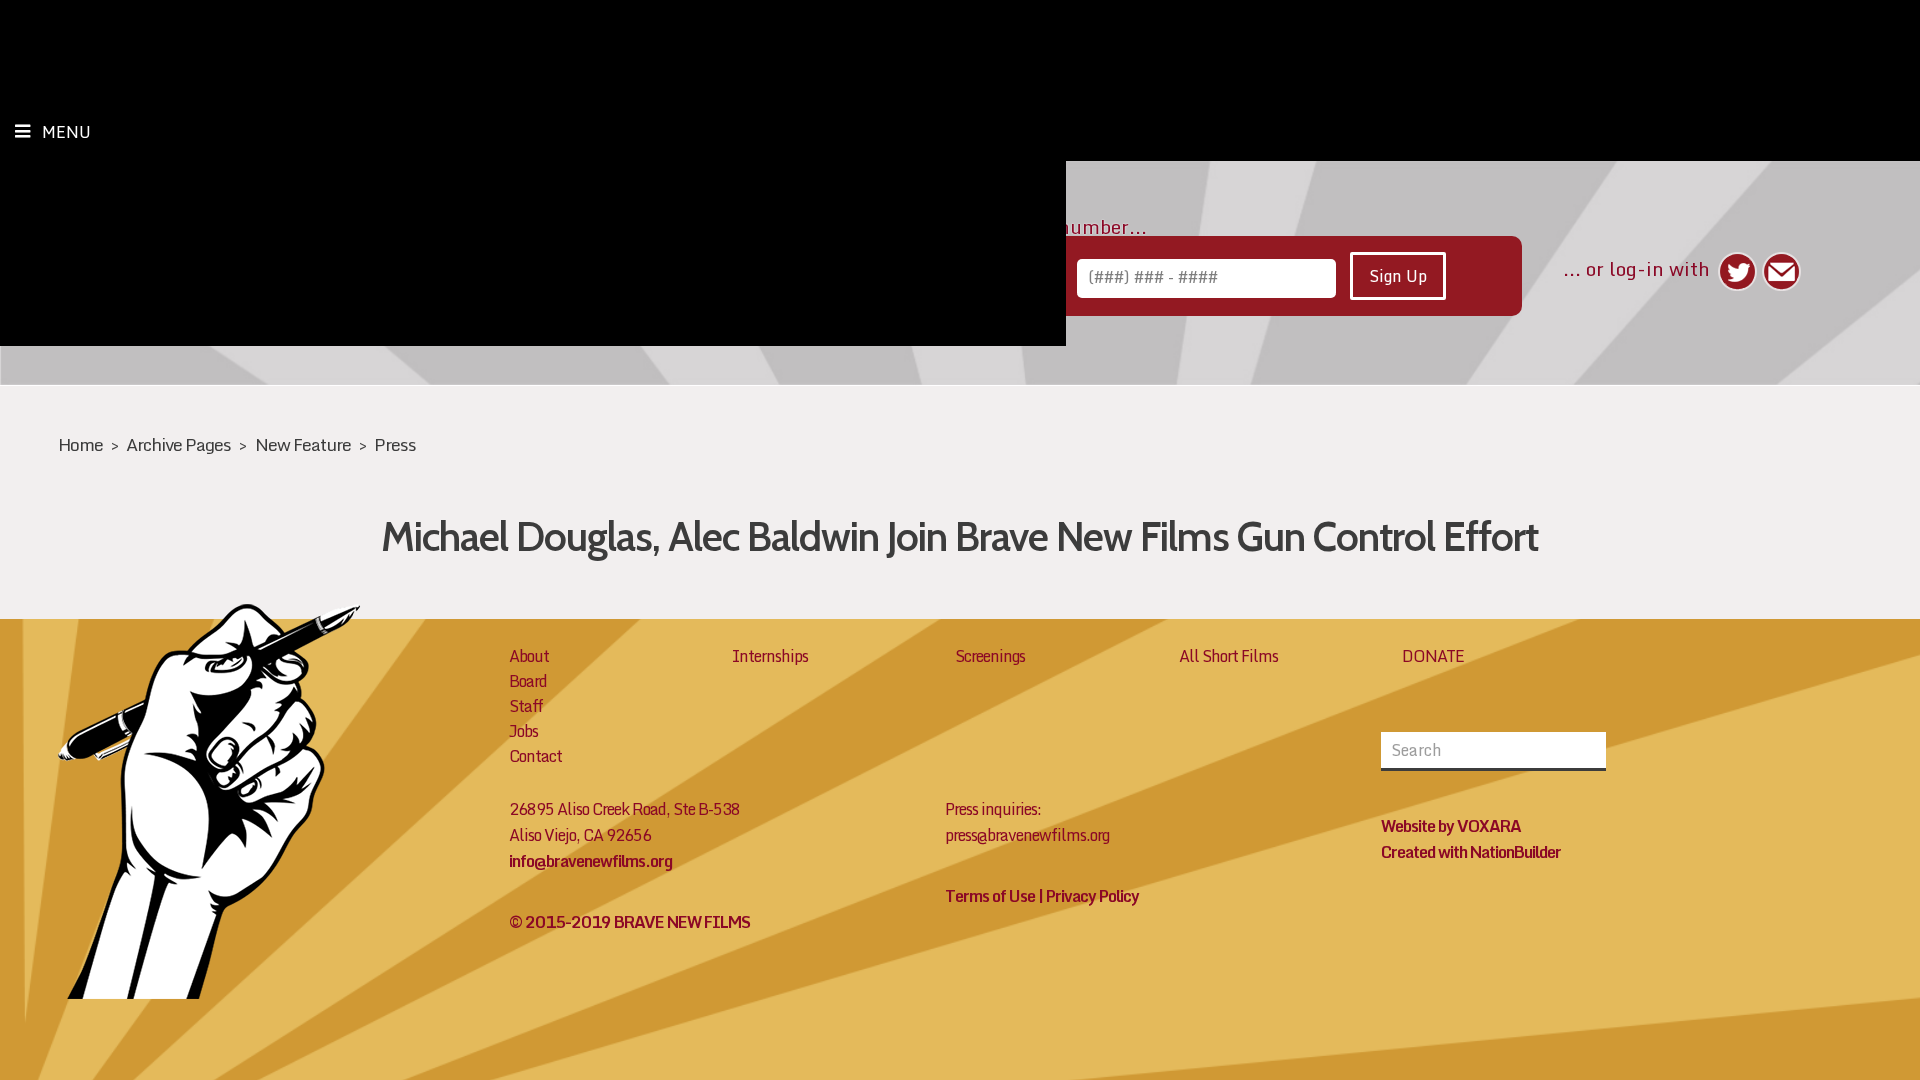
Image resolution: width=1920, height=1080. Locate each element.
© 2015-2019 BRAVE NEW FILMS (629, 922)
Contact (535, 756)
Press (395, 444)
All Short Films (1228, 656)
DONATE (1433, 656)
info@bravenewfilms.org (590, 861)
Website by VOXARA (1451, 826)
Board (528, 681)
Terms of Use (990, 896)
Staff (526, 706)
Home (80, 444)
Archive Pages (178, 444)
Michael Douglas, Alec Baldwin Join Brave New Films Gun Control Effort (959, 536)
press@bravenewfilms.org (1027, 835)
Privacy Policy (1092, 896)
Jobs (523, 731)
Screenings (990, 656)
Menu (66, 132)
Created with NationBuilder (1471, 852)
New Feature (303, 444)
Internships (770, 656)
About (529, 656)
